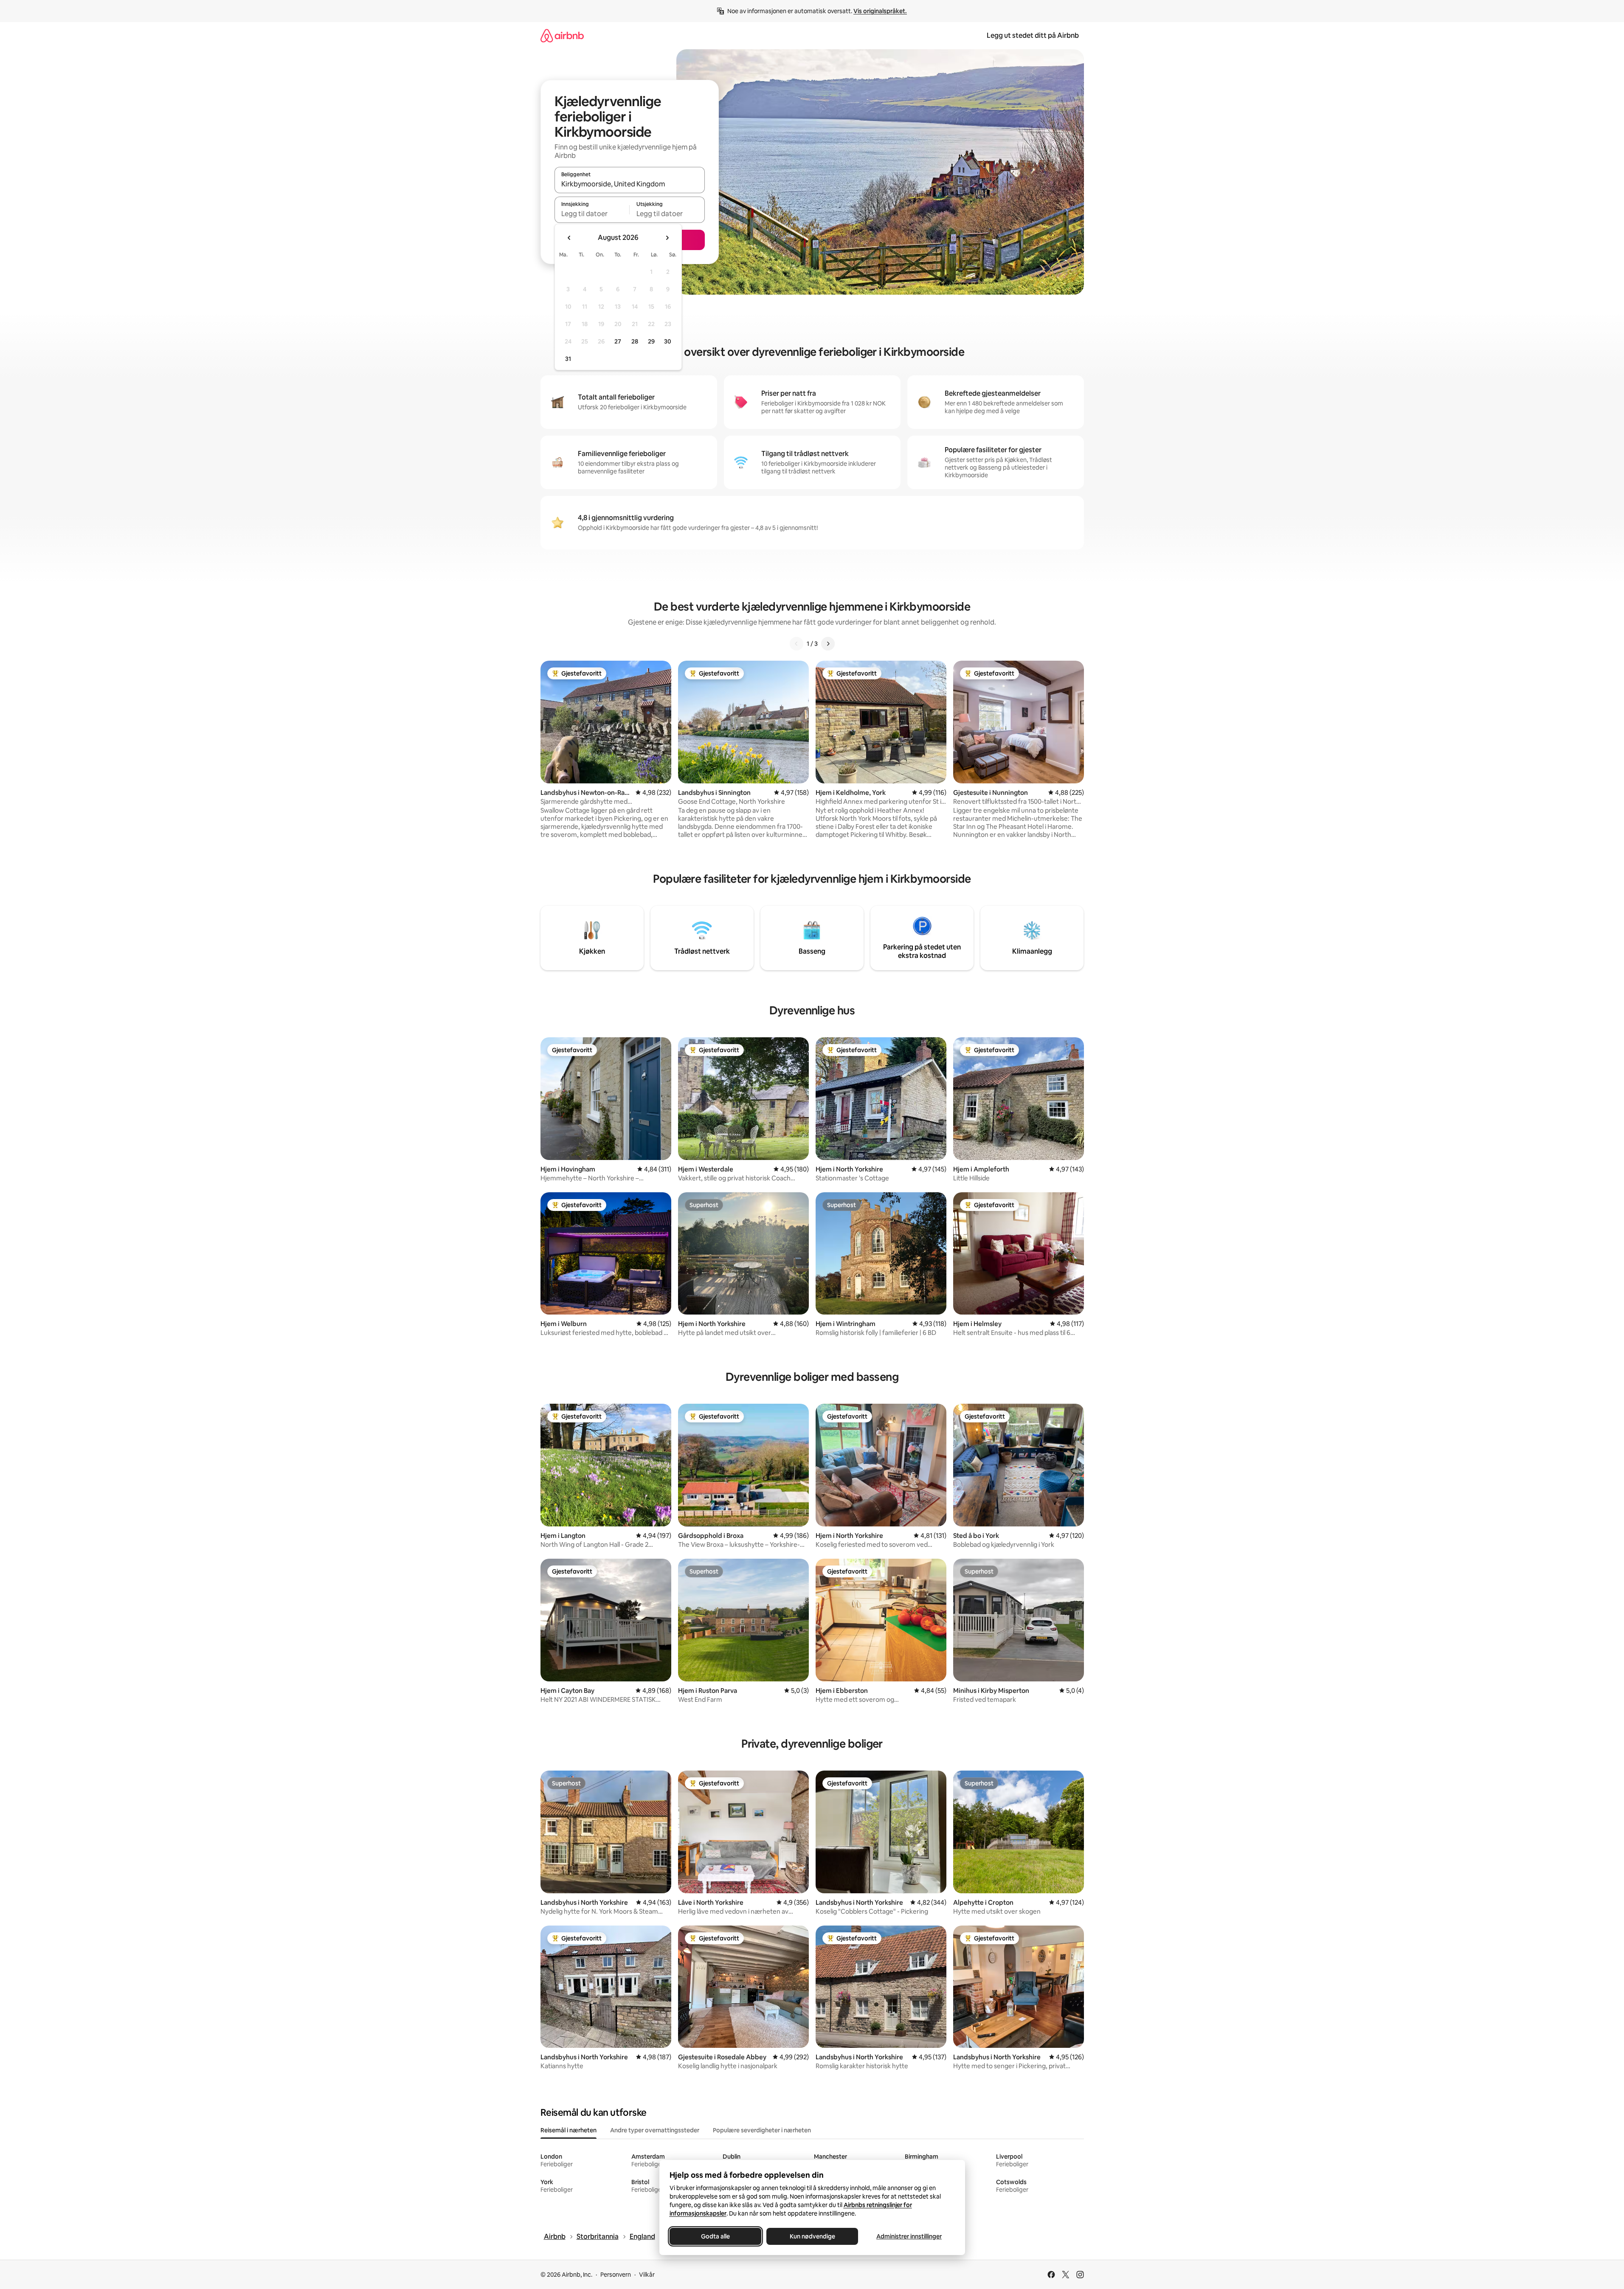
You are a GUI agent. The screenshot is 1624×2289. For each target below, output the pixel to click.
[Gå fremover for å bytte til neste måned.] (667, 238)
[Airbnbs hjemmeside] (562, 35)
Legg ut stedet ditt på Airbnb (1033, 35)
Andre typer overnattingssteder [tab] (655, 2130)
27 (618, 341)
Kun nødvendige (812, 2236)
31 (568, 359)
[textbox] (592, 214)
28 (635, 341)
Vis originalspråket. (880, 11)
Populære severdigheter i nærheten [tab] (762, 2130)
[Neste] (828, 644)
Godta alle (715, 2236)
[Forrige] (797, 644)
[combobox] (630, 184)
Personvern (616, 2275)
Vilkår (647, 2275)
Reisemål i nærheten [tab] (569, 2130)
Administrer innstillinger (909, 2236)
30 (668, 341)
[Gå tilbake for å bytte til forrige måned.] (569, 238)
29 (651, 341)
